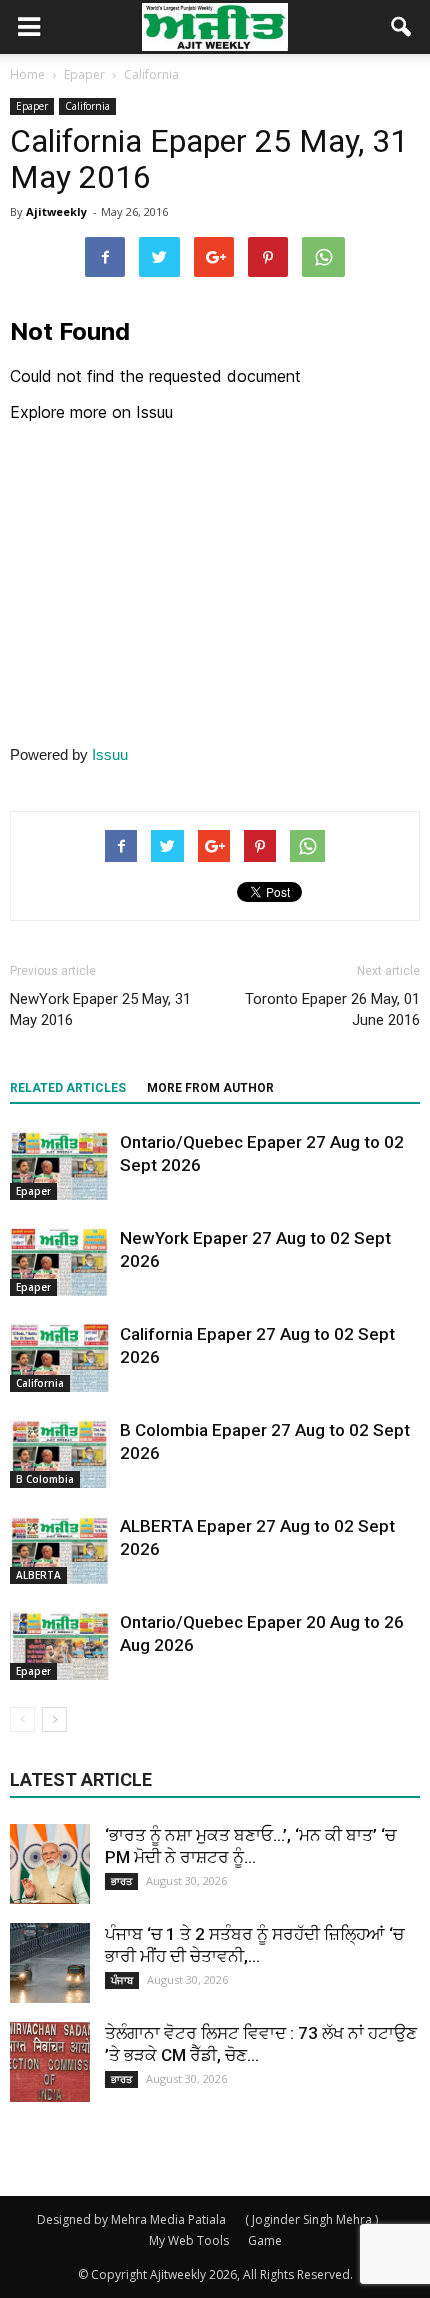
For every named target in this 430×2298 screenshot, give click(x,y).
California (87, 106)
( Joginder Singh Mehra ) (311, 2219)
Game (265, 2240)
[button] (402, 27)
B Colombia (45, 1479)
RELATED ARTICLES (68, 1088)
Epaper (32, 106)
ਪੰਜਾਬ (122, 1980)
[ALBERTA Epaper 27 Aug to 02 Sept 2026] (60, 1549)
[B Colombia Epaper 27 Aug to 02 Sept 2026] (60, 1453)
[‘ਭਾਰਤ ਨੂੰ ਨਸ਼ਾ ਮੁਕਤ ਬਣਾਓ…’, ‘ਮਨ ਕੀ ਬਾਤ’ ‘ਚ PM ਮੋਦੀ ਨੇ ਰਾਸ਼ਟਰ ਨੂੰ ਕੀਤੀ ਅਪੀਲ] (50, 1864)
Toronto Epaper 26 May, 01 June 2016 (332, 1009)
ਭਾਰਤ (121, 1881)
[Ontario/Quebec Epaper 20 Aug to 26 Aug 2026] (60, 1645)
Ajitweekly (56, 211)
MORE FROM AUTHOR (210, 1088)
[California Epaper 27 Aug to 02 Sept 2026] (60, 1357)
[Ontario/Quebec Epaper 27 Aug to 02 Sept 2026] (60, 1165)
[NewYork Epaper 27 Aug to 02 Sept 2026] (60, 1261)
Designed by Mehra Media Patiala (131, 2219)
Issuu (110, 754)
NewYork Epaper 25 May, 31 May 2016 (100, 1009)
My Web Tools (189, 2240)
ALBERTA (38, 1575)
